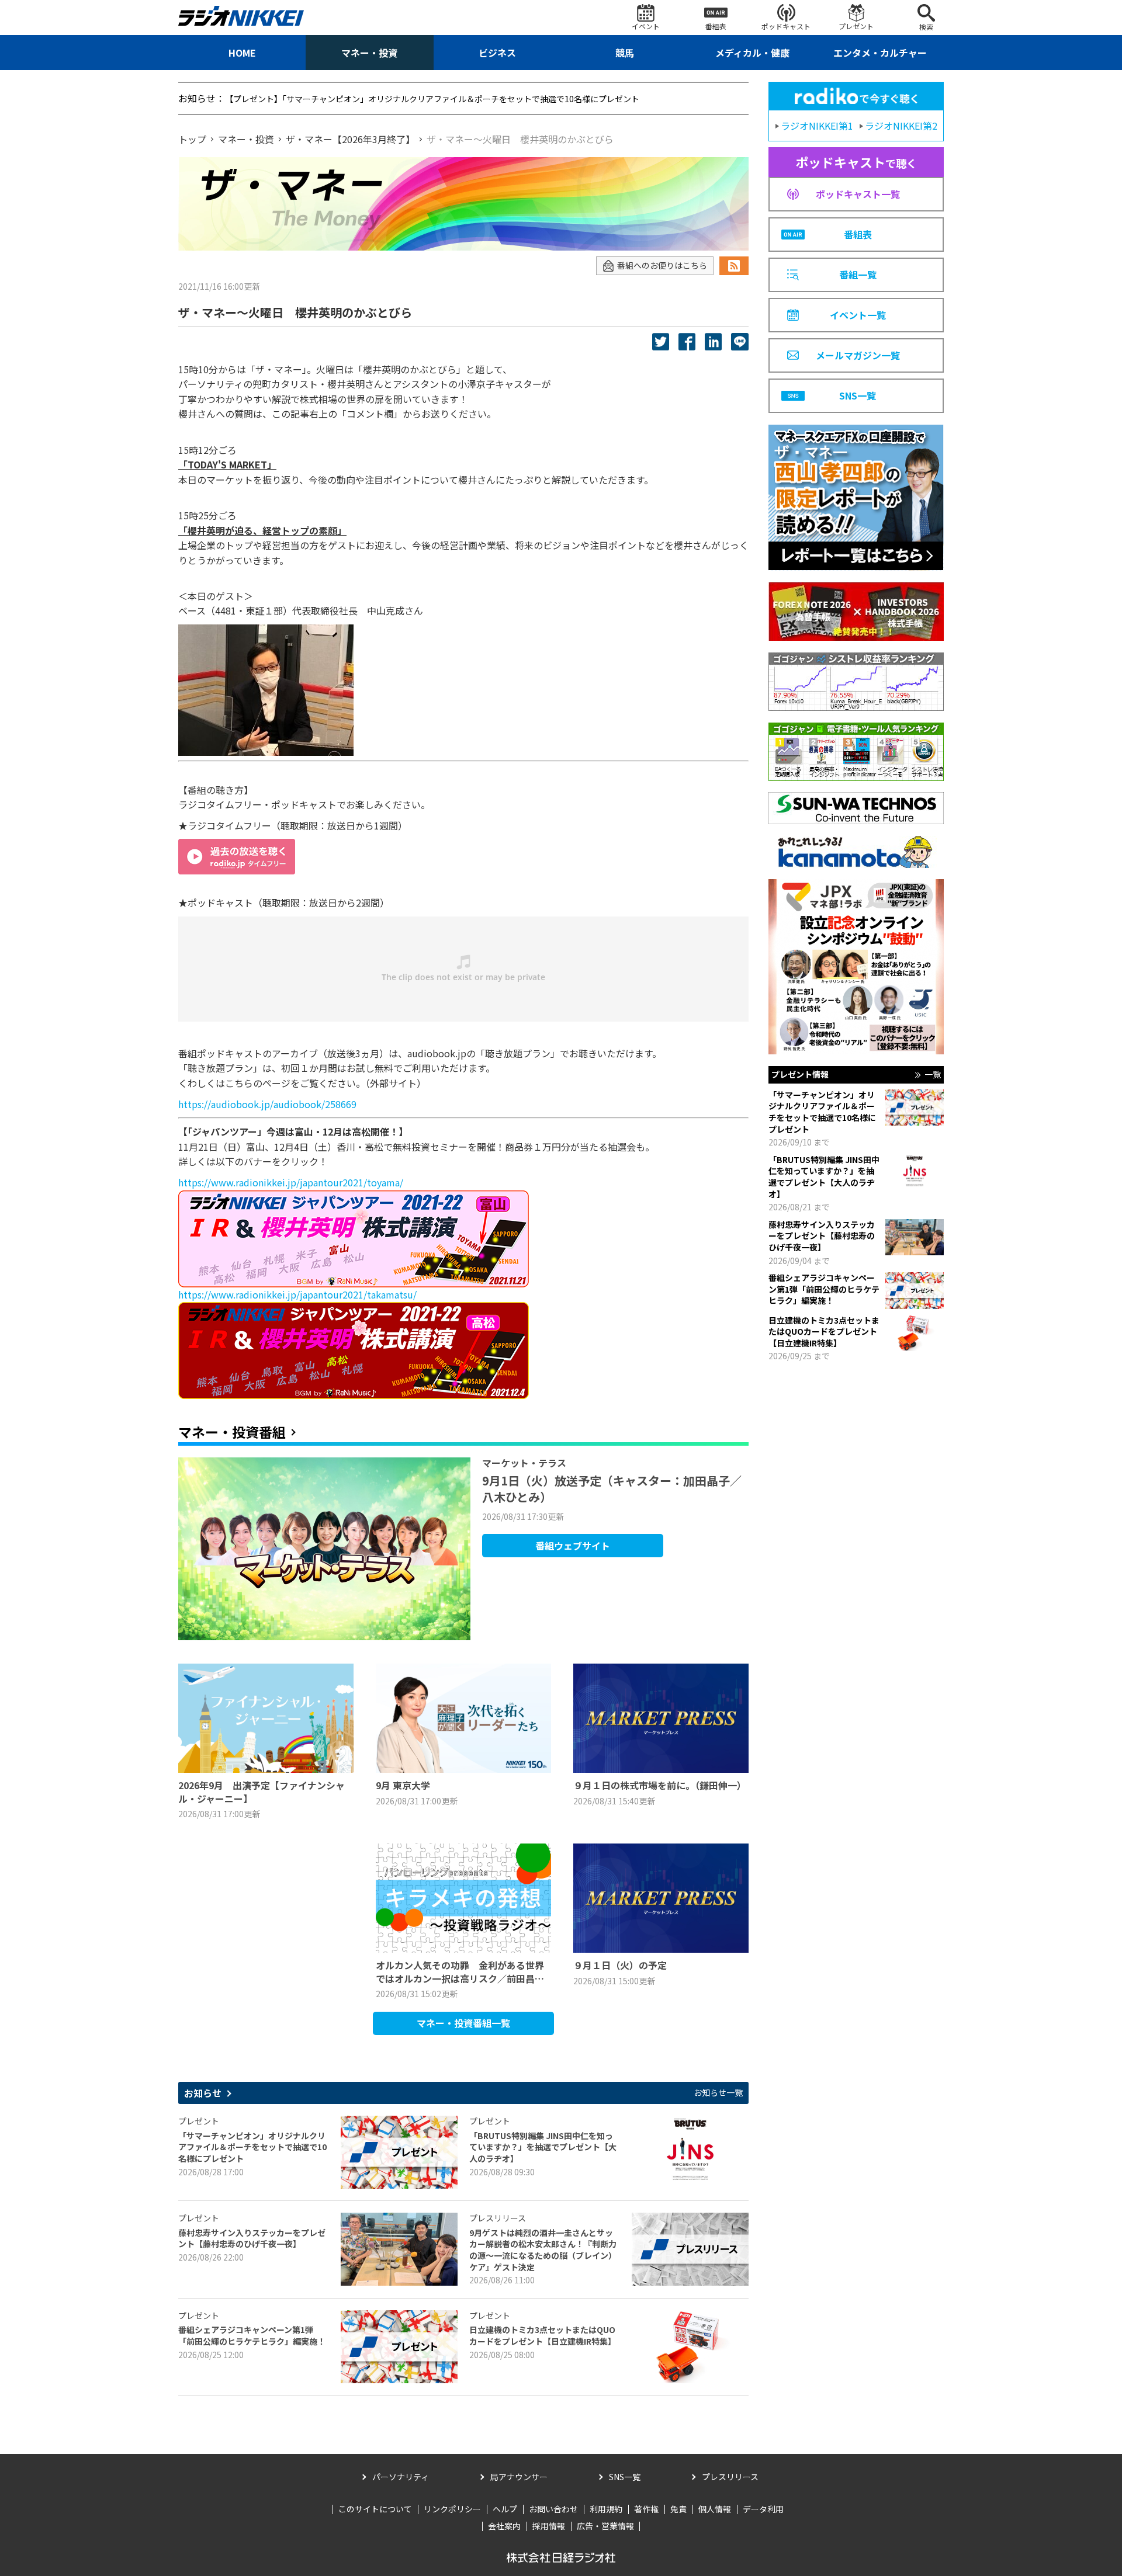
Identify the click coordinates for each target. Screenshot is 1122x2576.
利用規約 (606, 2509)
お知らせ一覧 (718, 2093)
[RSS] (734, 266)
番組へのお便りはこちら (662, 265)
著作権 (646, 2509)
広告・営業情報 (605, 2526)
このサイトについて (375, 2509)
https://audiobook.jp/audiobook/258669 (267, 1104)
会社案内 (504, 2526)
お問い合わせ (553, 2509)
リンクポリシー (452, 2509)
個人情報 (715, 2509)
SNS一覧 (625, 2477)
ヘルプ (505, 2509)
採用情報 (549, 2526)
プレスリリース (730, 2477)
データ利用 (763, 2509)
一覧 (933, 1075)
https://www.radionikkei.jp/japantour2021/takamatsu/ (297, 1294)
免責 (678, 2509)
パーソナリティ (401, 2477)
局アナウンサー (519, 2477)
